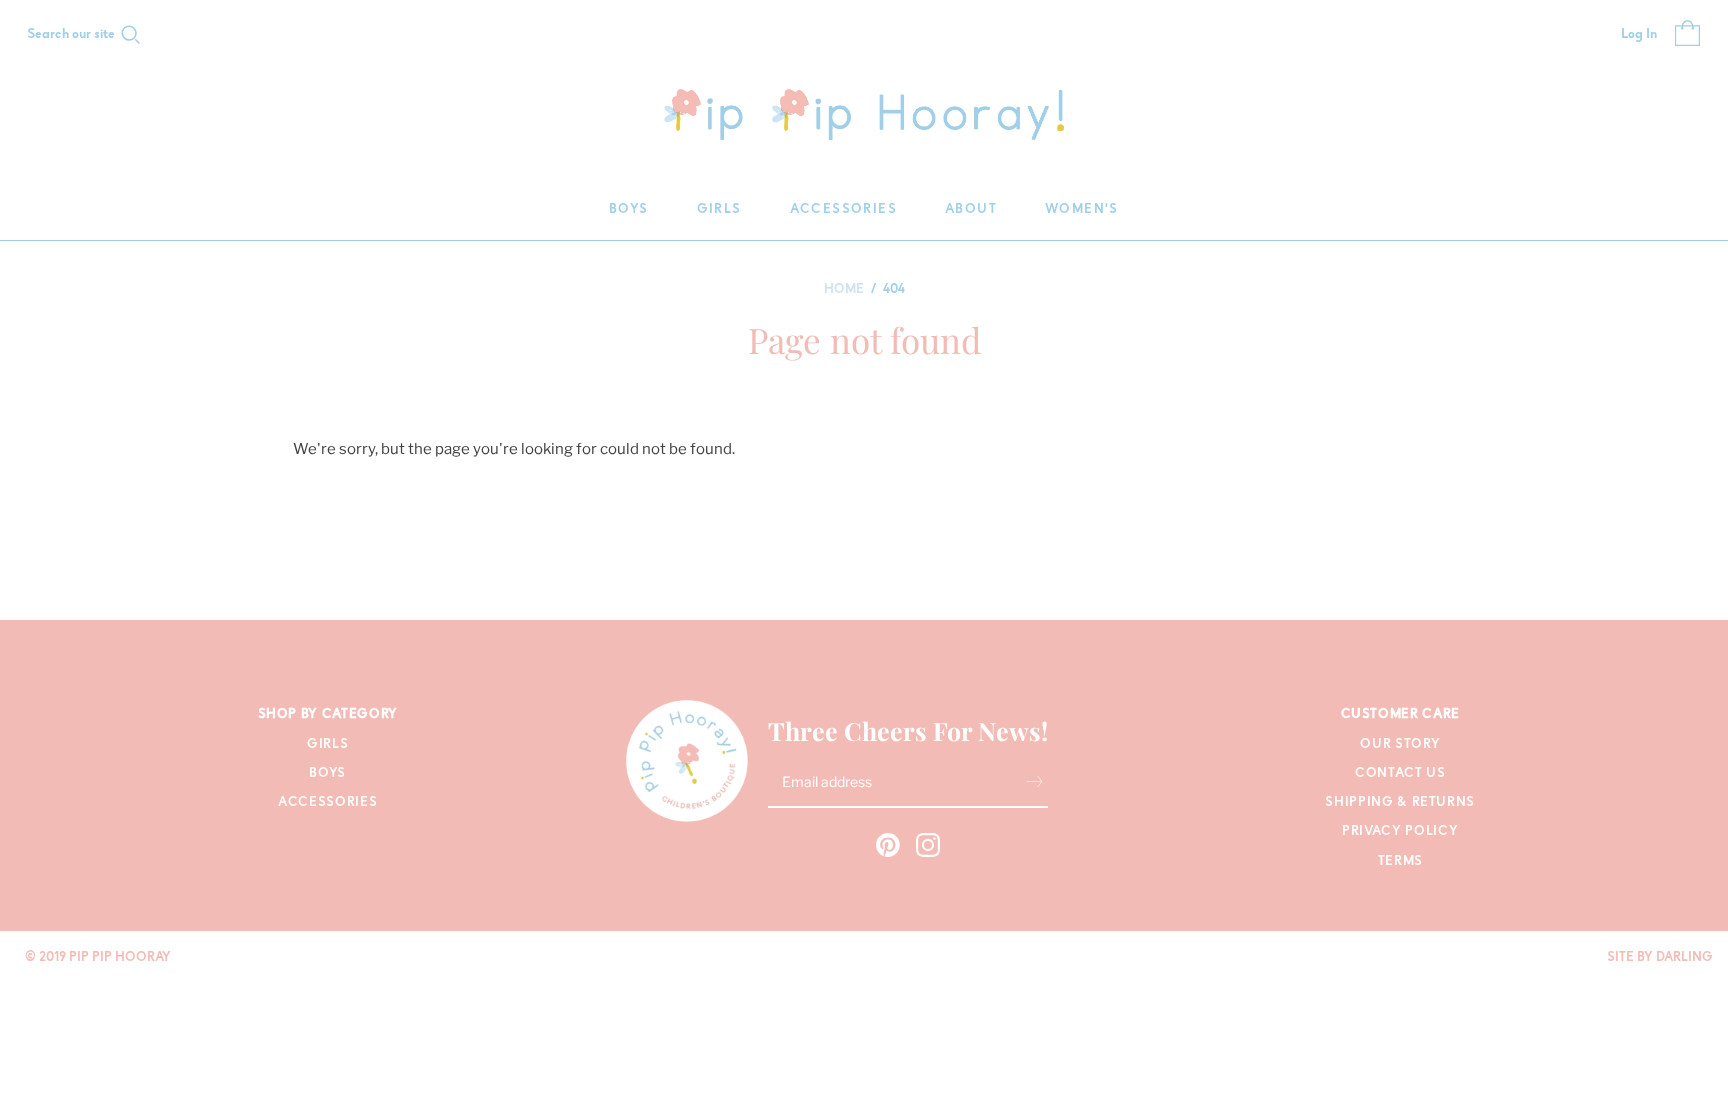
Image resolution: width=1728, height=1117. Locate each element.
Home (844, 289)
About (971, 209)
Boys (629, 209)
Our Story (1400, 744)
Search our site (71, 35)
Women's (1082, 209)
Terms (1400, 861)
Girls (719, 209)
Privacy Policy (1400, 831)
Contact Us (1400, 773)
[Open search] (131, 35)
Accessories (843, 209)
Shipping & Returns (1400, 802)
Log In (1639, 35)
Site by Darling (1660, 957)
